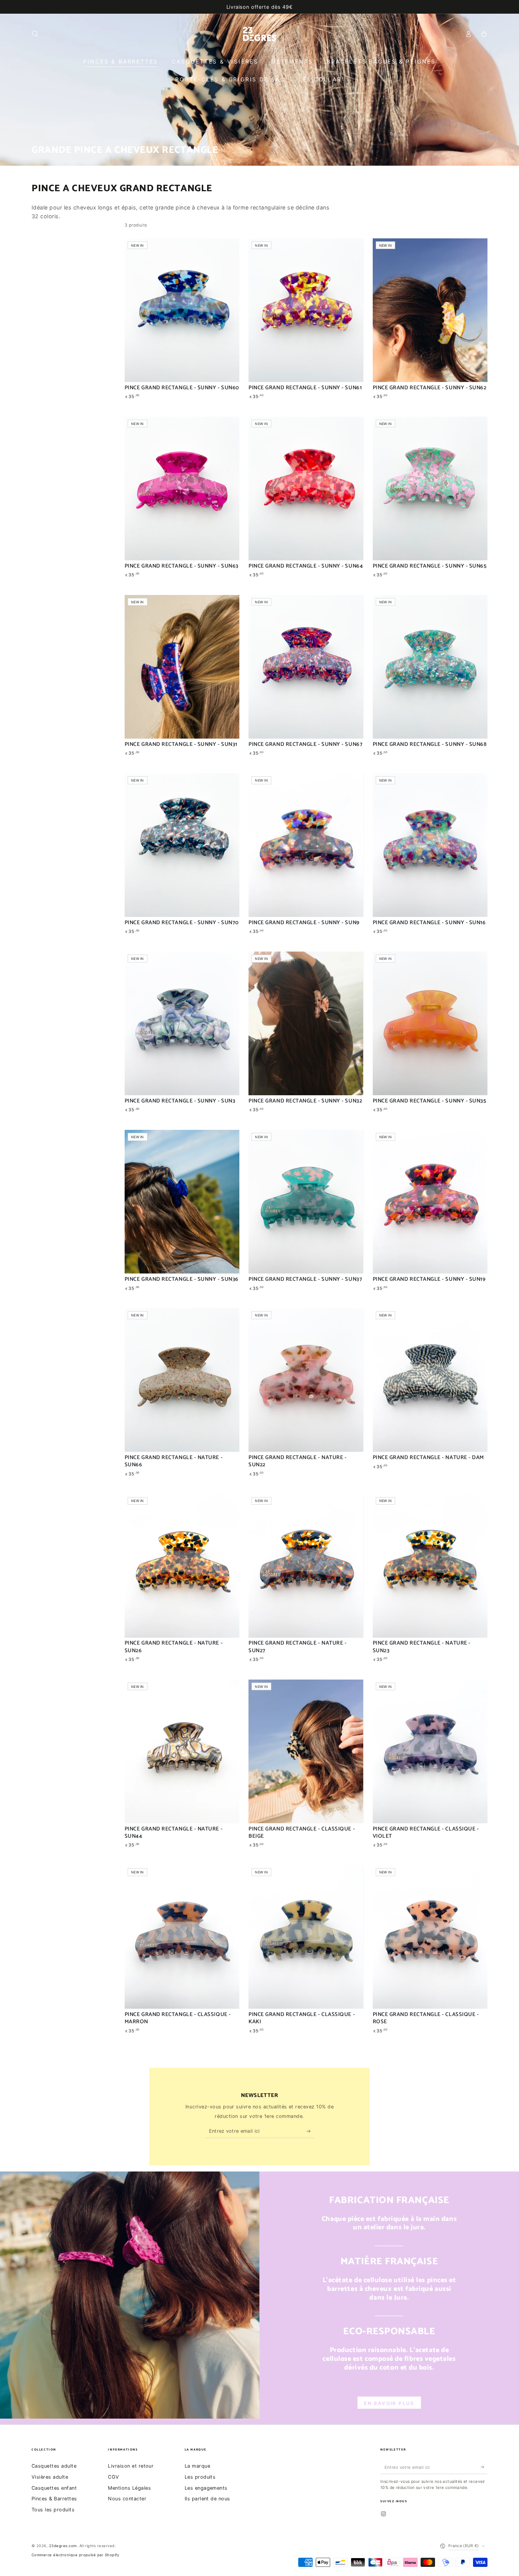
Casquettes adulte (54, 2466)
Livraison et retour (131, 2466)
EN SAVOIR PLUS (389, 2403)
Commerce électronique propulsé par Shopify (75, 2555)
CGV (113, 2477)
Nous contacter (127, 2499)
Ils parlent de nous (207, 2499)
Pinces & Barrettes (54, 2499)
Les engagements (206, 2488)
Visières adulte (50, 2477)
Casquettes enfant (54, 2488)
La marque (197, 2466)
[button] (35, 34)
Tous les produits (53, 2510)
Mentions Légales (129, 2488)
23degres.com (63, 2546)
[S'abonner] (310, 2131)
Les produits (200, 2477)
